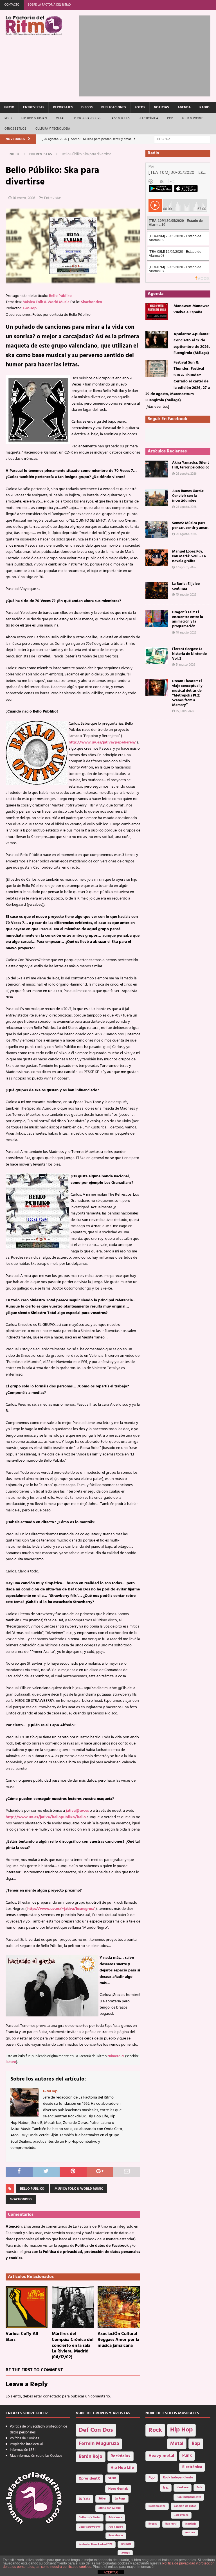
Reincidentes (116, 2536)
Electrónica (148, 118)
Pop (170, 118)
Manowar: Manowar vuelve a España (191, 309)
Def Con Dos (96, 2430)
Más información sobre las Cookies (36, 2456)
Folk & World (193, 118)
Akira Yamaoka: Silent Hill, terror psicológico (191, 465)
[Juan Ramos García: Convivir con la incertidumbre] (157, 497)
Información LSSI (23, 2450)
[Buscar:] (182, 139)
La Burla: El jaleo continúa (186, 586)
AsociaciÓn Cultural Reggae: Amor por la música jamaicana (118, 2340)
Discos (87, 107)
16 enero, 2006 (24, 198)
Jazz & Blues (120, 118)
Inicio (9, 107)
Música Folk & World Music (46, 302)
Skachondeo (92, 302)
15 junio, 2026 (185, 711)
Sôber (103, 2499)
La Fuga (120, 2499)
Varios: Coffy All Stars (22, 2337)
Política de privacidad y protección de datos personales (39, 2429)
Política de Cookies (24, 2438)
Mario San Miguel (110, 2508)
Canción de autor (185, 2506)
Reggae (153, 2524)
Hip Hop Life (122, 2468)
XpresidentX (89, 2479)
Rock (8, 118)
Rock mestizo (157, 2506)
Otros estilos (15, 129)
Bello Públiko (60, 296)
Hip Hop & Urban (34, 118)
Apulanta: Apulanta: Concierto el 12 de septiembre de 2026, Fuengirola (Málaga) (192, 344)
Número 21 (116, 2056)
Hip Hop (181, 2430)
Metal (60, 118)
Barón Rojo (91, 2457)
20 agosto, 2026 (186, 534)
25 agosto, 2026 (186, 507)
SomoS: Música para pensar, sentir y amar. (190, 526)
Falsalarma (115, 2518)
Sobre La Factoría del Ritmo (49, 5)
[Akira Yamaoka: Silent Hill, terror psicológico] (157, 469)
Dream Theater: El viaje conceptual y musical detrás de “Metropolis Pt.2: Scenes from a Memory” (187, 693)
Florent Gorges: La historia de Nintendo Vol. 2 (189, 654)
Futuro (11, 2062)
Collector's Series (90, 2518)
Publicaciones (114, 107)
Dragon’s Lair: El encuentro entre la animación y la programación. (188, 619)
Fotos (140, 107)
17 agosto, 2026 (186, 567)
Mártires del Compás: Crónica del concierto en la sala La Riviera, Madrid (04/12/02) (73, 2346)
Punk (187, 2456)
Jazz (166, 2488)
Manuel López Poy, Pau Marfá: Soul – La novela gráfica (189, 556)
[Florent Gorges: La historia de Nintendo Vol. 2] (157, 655)
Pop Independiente (189, 2497)
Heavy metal (161, 2456)
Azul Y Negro (116, 2527)
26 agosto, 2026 (186, 474)
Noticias (161, 107)
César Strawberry (90, 2527)
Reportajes (63, 107)
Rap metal (171, 2524)
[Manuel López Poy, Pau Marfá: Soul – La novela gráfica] (157, 558)
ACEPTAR (111, 2572)
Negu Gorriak (118, 2489)
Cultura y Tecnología (53, 129)
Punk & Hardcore (88, 118)
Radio (204, 107)
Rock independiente (178, 2478)
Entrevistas (34, 107)
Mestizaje (191, 2524)
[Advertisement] (148, 55)
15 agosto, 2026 (186, 595)
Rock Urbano (181, 2515)
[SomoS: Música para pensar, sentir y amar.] (157, 529)
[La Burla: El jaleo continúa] (157, 590)
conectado (52, 2396)
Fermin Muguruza (99, 2444)
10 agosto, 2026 (186, 633)
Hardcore (183, 2488)
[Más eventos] (157, 407)
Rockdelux (121, 2456)
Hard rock (190, 2533)
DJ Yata (85, 2499)
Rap (196, 2444)
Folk (199, 2488)
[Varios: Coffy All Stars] (27, 2307)
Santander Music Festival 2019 (96, 2545)
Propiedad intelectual (26, 2444)
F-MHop (30, 308)
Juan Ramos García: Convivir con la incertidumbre (188, 496)
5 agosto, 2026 (186, 665)
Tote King (126, 2544)
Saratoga (125, 2553)
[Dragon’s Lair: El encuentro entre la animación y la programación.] (157, 619)
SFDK (112, 2478)
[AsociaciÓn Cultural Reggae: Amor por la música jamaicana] (119, 2307)
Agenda (184, 107)
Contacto (12, 5)
